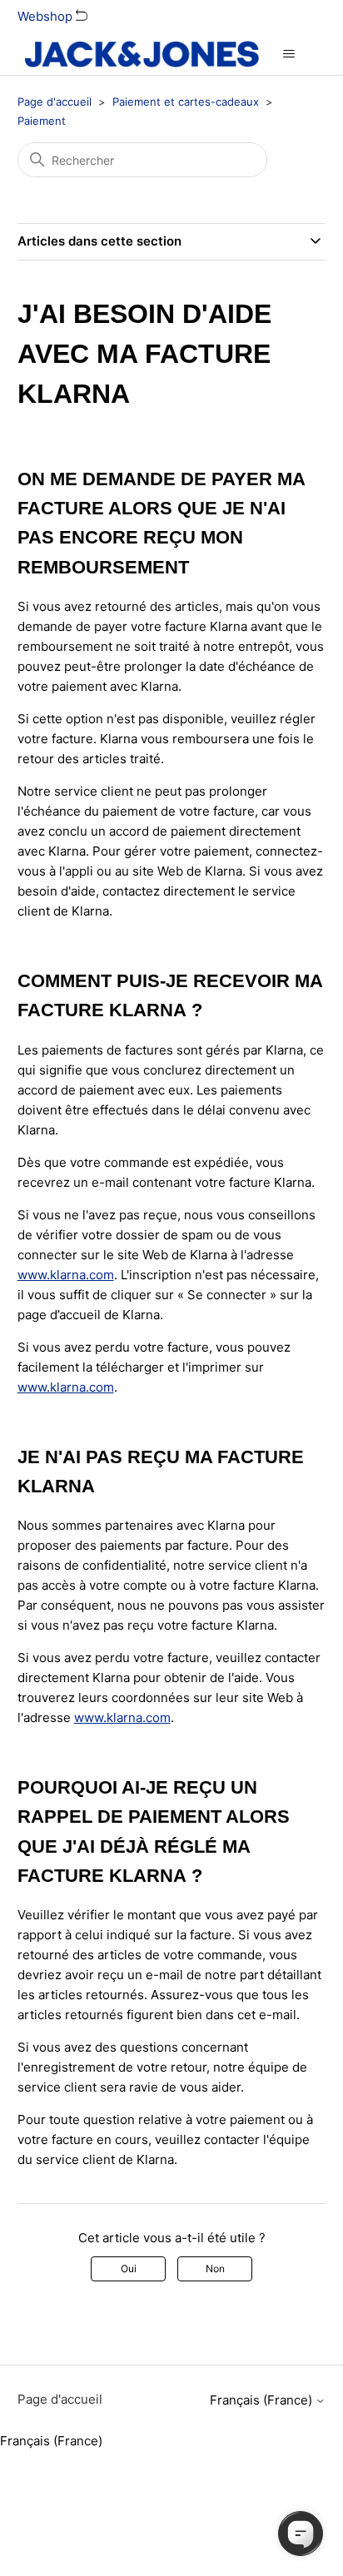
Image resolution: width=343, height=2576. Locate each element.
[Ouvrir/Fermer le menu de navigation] (288, 54)
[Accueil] (142, 54)
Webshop (47, 16)
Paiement (42, 121)
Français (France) (263, 2400)
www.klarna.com (66, 1275)
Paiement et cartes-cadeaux (186, 102)
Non (215, 2268)
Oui (129, 2268)
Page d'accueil (55, 102)
